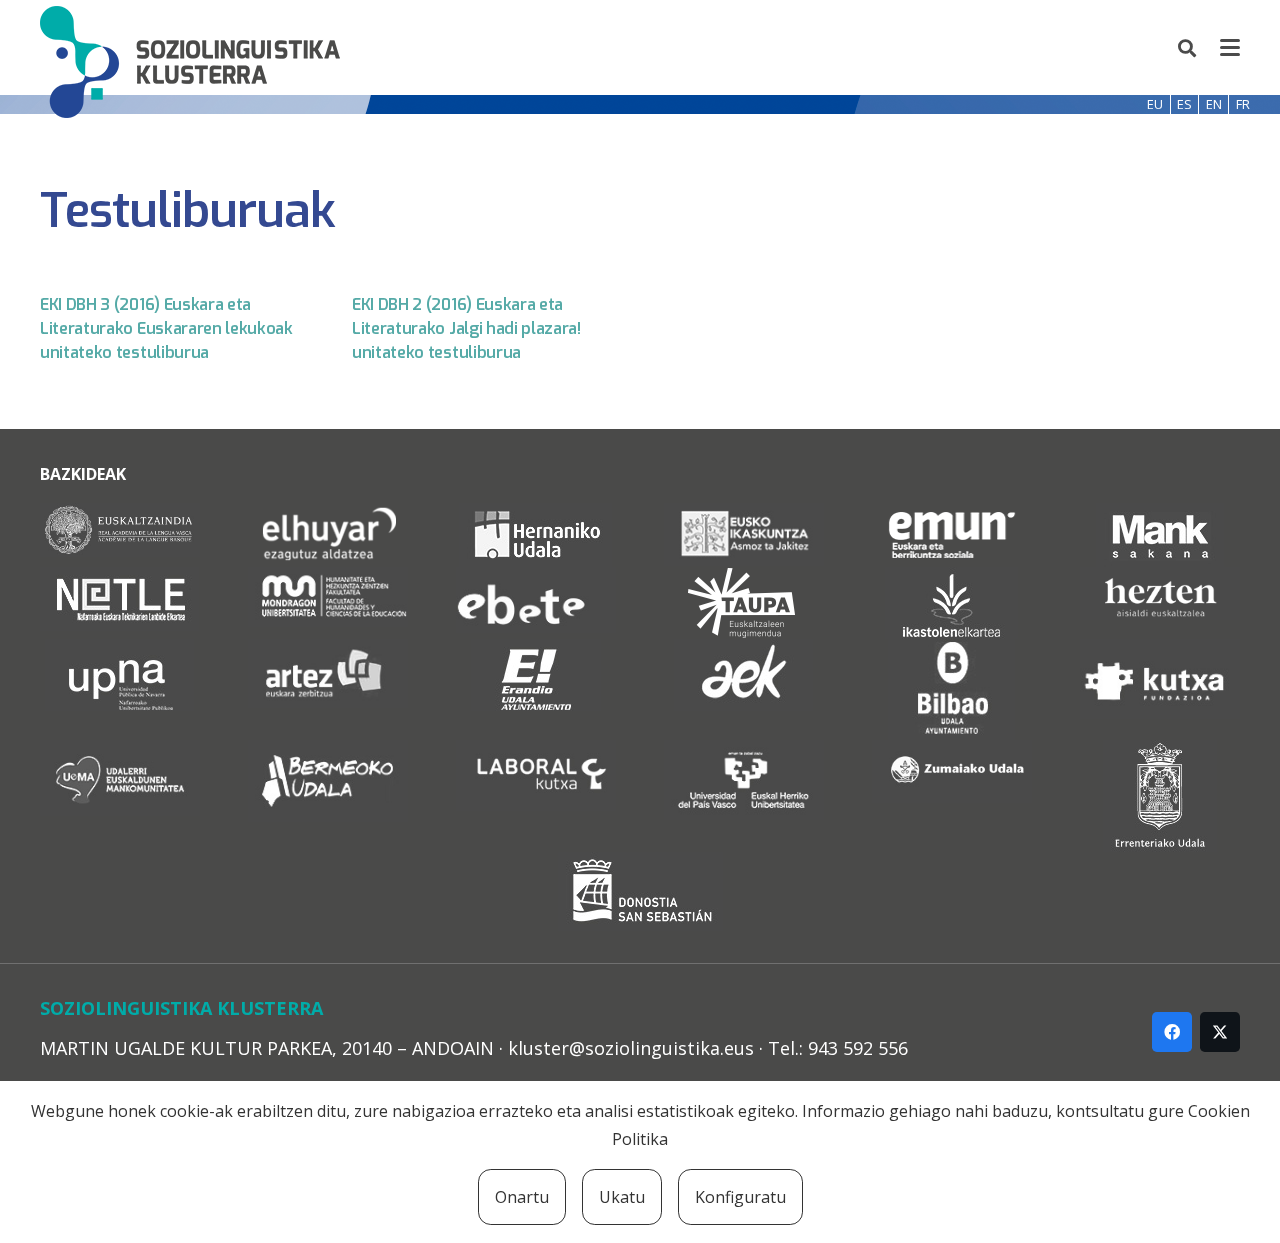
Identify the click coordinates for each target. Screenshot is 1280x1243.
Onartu (522, 1197)
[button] (1188, 48)
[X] (1220, 1032)
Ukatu (622, 1197)
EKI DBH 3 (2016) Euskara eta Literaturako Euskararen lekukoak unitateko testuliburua (166, 328)
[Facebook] (1172, 1032)
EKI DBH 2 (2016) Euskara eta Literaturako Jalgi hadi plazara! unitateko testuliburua (466, 328)
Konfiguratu (740, 1197)
